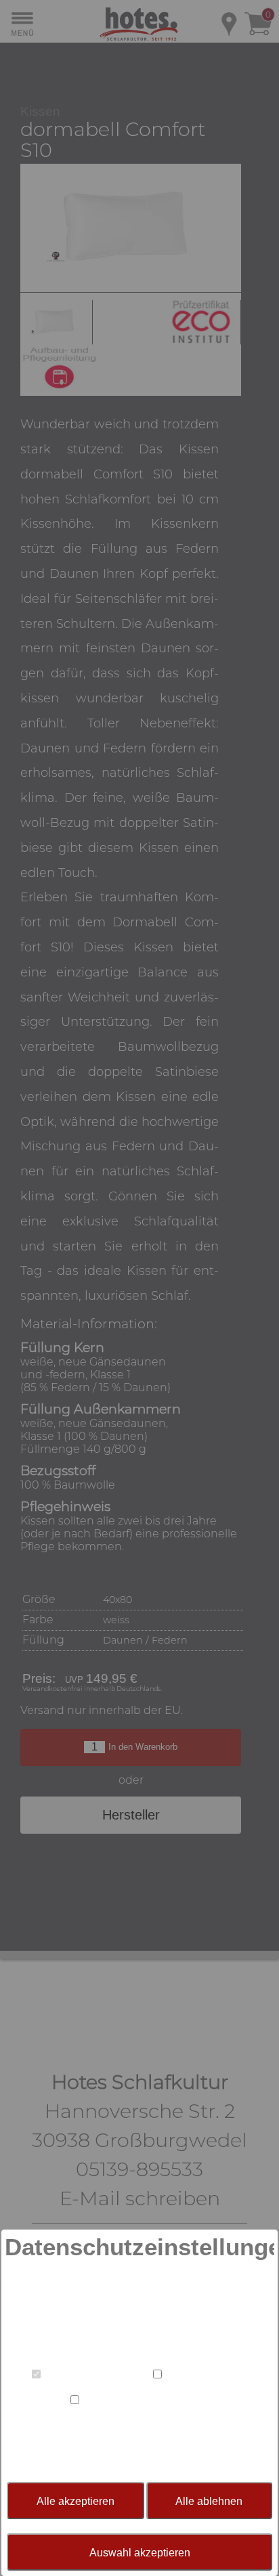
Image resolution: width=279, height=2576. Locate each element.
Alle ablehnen (209, 2501)
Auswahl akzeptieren (140, 2552)
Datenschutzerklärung (181, 2449)
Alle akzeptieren (76, 2501)
